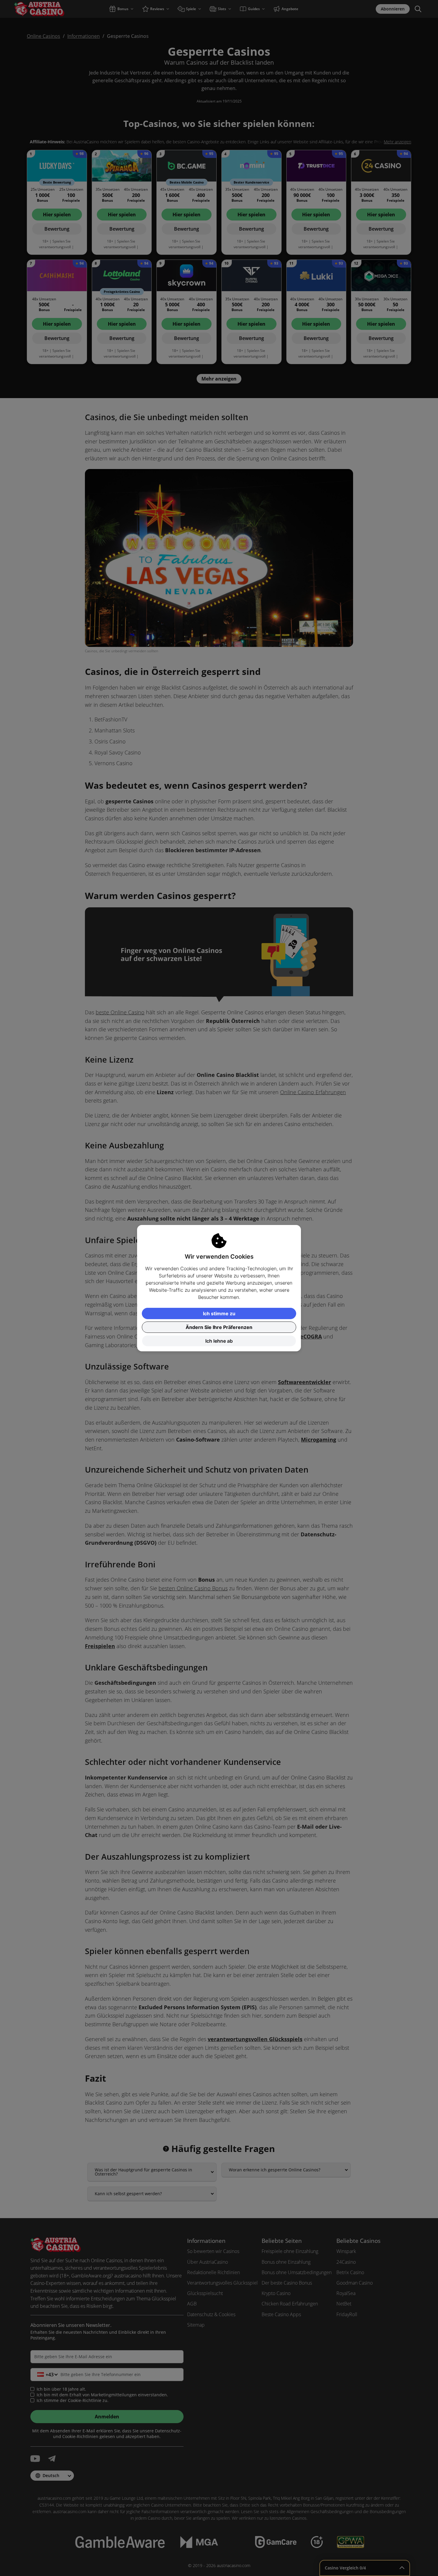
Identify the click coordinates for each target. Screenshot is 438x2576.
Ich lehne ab (219, 1341)
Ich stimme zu (219, 1313)
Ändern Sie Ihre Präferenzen (219, 1327)
